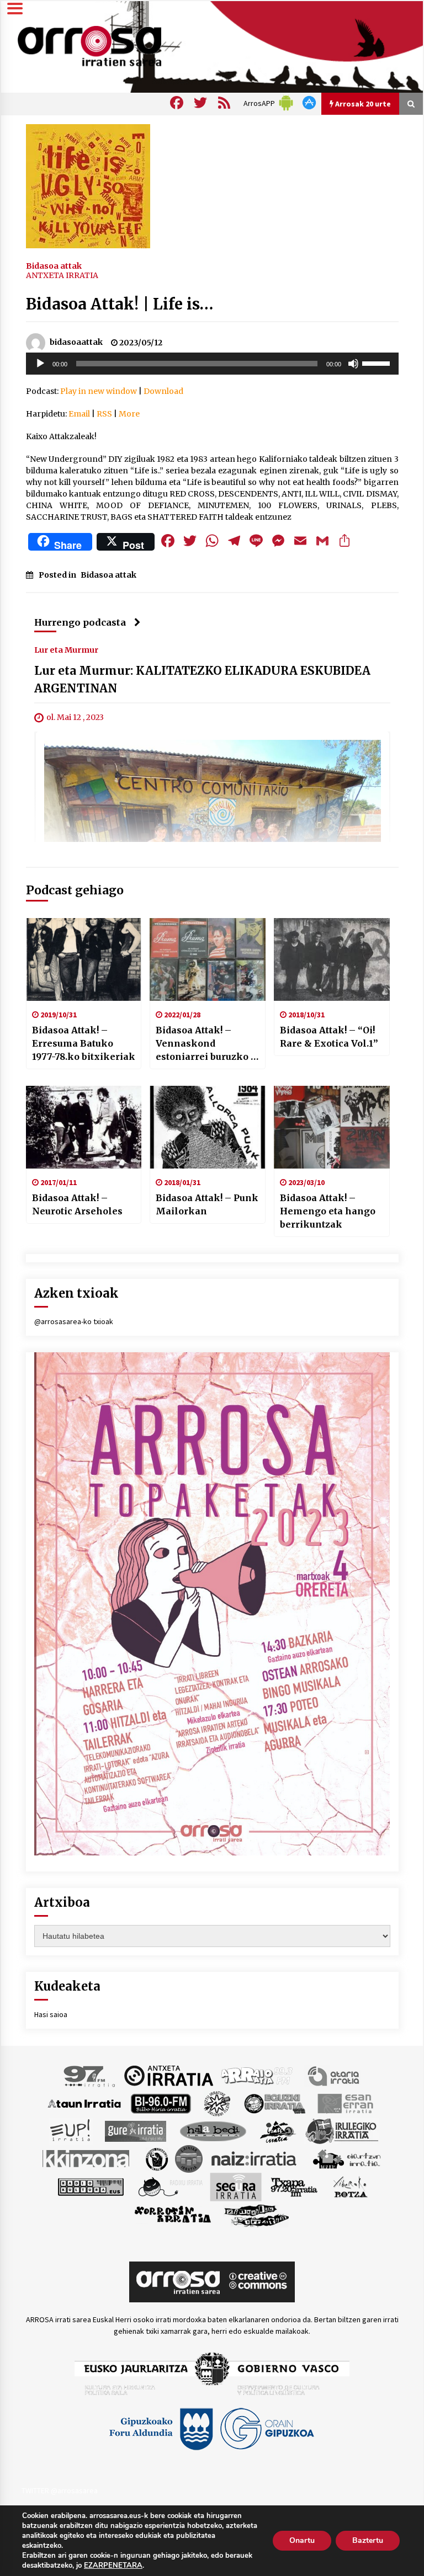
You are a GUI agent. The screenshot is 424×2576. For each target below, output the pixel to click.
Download (163, 391)
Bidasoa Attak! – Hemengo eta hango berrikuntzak (328, 1211)
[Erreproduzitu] (40, 364)
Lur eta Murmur (66, 649)
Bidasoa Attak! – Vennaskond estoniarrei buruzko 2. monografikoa (207, 1044)
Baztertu (368, 2540)
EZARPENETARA (113, 2566)
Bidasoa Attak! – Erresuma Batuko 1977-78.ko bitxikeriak (84, 1043)
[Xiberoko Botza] (350, 2186)
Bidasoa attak (54, 265)
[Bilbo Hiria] (161, 2103)
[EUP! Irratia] (71, 2130)
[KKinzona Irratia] (87, 2158)
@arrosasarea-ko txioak (74, 1321)
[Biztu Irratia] (217, 2103)
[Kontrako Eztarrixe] (156, 2158)
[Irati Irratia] (278, 2130)
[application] (212, 364)
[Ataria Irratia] (334, 2075)
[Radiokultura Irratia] (91, 2186)
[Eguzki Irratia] (274, 2103)
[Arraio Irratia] (257, 2075)
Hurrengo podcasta (80, 622)
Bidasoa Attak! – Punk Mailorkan (207, 1204)
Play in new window (99, 391)
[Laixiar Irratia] (189, 2158)
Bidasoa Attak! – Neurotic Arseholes (77, 1204)
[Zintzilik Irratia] (257, 2214)
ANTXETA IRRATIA (62, 275)
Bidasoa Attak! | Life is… (120, 304)
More (129, 414)
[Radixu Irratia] (170, 2186)
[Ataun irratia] (84, 2103)
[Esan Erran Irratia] (345, 2103)
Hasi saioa (51, 2014)
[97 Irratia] (90, 2075)
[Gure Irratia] (135, 2130)
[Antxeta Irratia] (169, 2075)
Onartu (302, 2540)
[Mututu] (353, 364)
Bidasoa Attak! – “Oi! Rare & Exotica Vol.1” (329, 1037)
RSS (104, 414)
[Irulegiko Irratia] (342, 2130)
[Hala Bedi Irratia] (213, 2130)
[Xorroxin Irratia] (173, 2214)
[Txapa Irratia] (294, 2186)
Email (79, 414)
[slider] (378, 362)
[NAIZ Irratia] (255, 2158)
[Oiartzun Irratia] (347, 2158)
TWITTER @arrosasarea (60, 2490)
